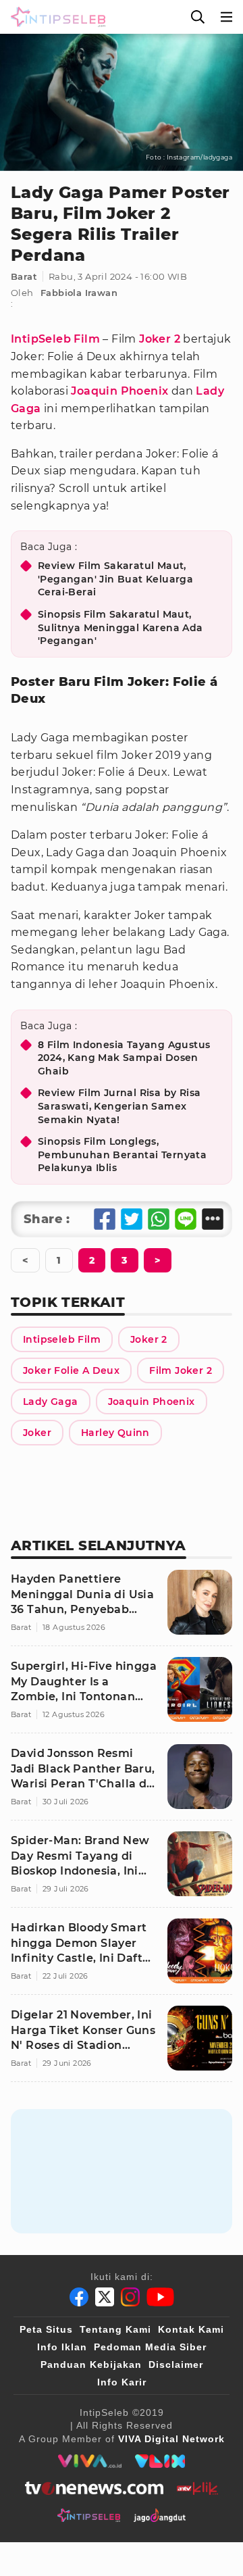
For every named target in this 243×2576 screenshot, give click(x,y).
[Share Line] (186, 1219)
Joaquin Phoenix (119, 391)
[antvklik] (197, 2488)
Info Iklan (62, 2347)
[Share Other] (213, 1219)
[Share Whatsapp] (159, 1219)
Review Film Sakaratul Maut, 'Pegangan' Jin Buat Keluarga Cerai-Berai (115, 579)
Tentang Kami (115, 2329)
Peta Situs (46, 2329)
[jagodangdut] (160, 2515)
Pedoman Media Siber (150, 2347)
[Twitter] (105, 2297)
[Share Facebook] (105, 1219)
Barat (24, 276)
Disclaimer (176, 2364)
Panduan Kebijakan (91, 2364)
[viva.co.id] (89, 2461)
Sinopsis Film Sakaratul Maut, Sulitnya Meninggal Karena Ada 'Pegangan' (120, 627)
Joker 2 (160, 339)
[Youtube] (160, 2297)
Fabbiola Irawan (79, 293)
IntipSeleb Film (55, 339)
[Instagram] (130, 2297)
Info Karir (122, 2382)
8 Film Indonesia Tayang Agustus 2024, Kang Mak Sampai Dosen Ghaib (124, 1058)
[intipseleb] (89, 2515)
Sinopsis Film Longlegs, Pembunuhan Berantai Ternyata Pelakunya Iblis (122, 1155)
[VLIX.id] (160, 2461)
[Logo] (55, 17)
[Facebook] (79, 2297)
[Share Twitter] (132, 1219)
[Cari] (198, 17)
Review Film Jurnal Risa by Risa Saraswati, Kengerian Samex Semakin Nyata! (119, 1106)
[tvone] (94, 2488)
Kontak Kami (191, 2329)
